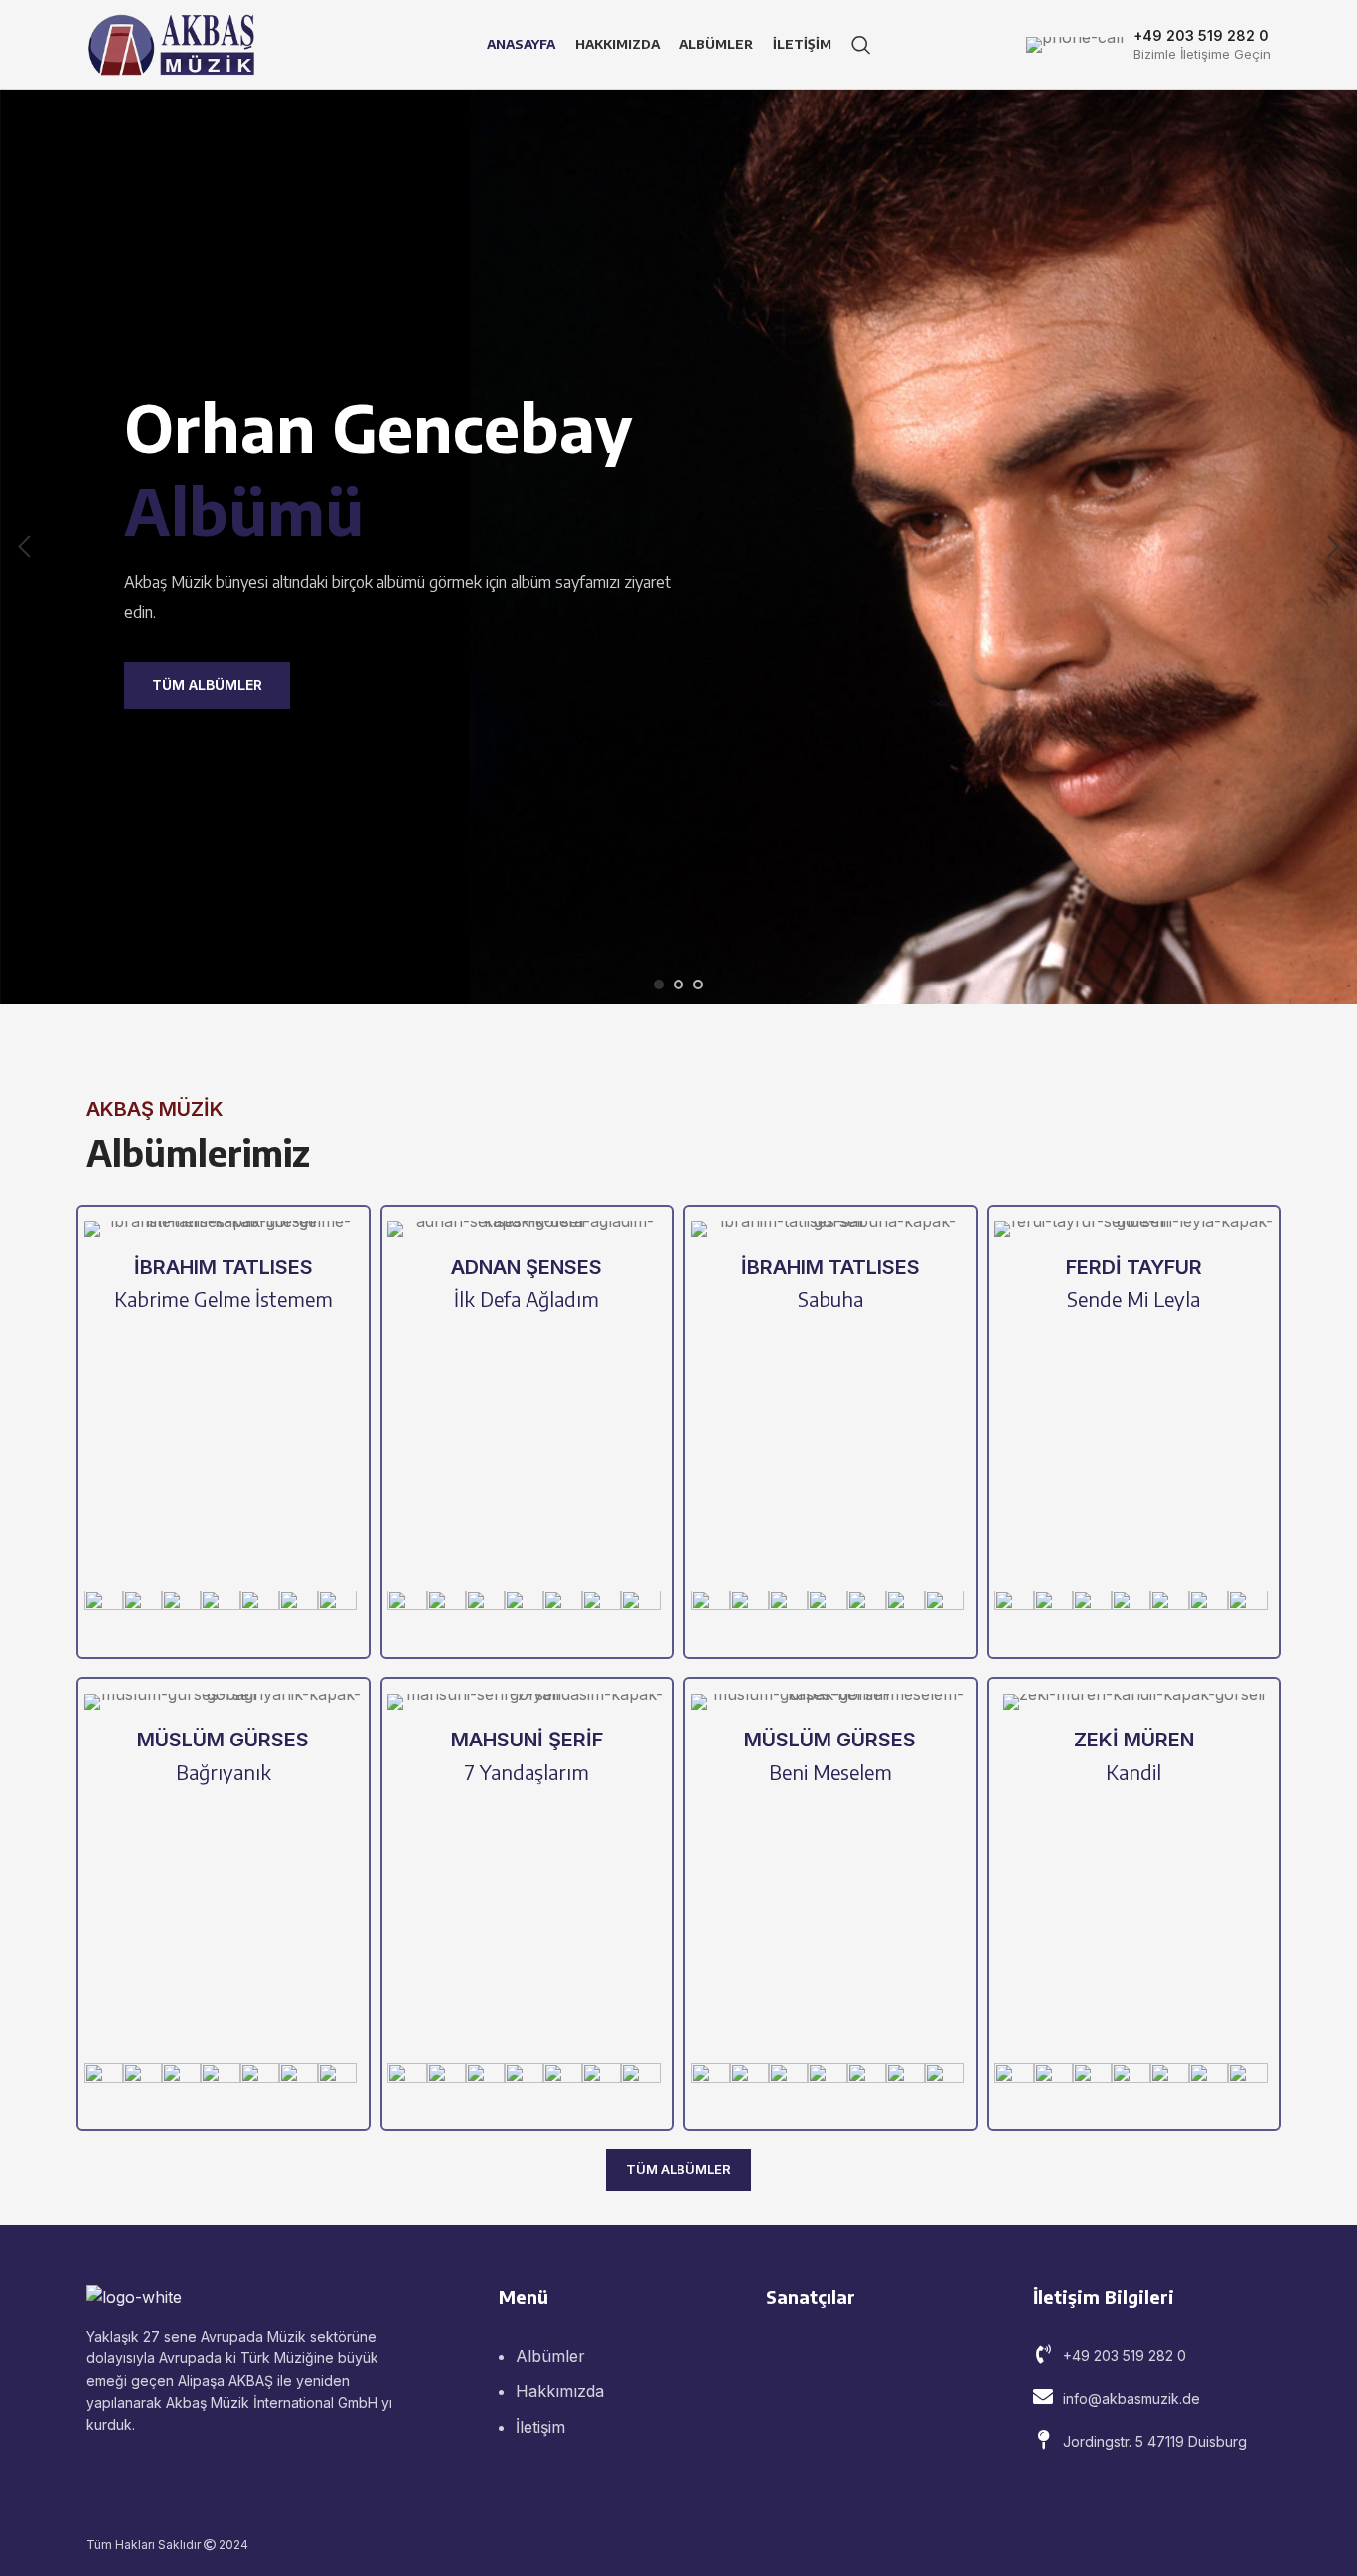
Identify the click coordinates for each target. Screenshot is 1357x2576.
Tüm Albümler (207, 685)
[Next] (1332, 547)
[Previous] (25, 547)
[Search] (861, 45)
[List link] (1152, 2356)
